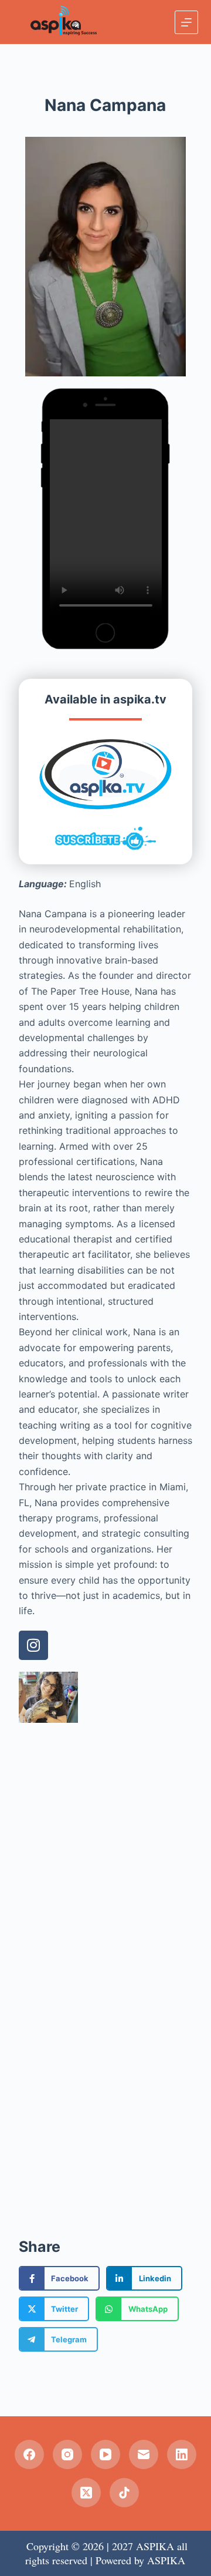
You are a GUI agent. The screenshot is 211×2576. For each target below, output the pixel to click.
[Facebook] (29, 2454)
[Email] (144, 2454)
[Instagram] (33, 1645)
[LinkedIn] (182, 2454)
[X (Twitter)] (86, 2493)
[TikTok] (124, 2493)
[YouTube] (105, 2454)
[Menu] (186, 22)
